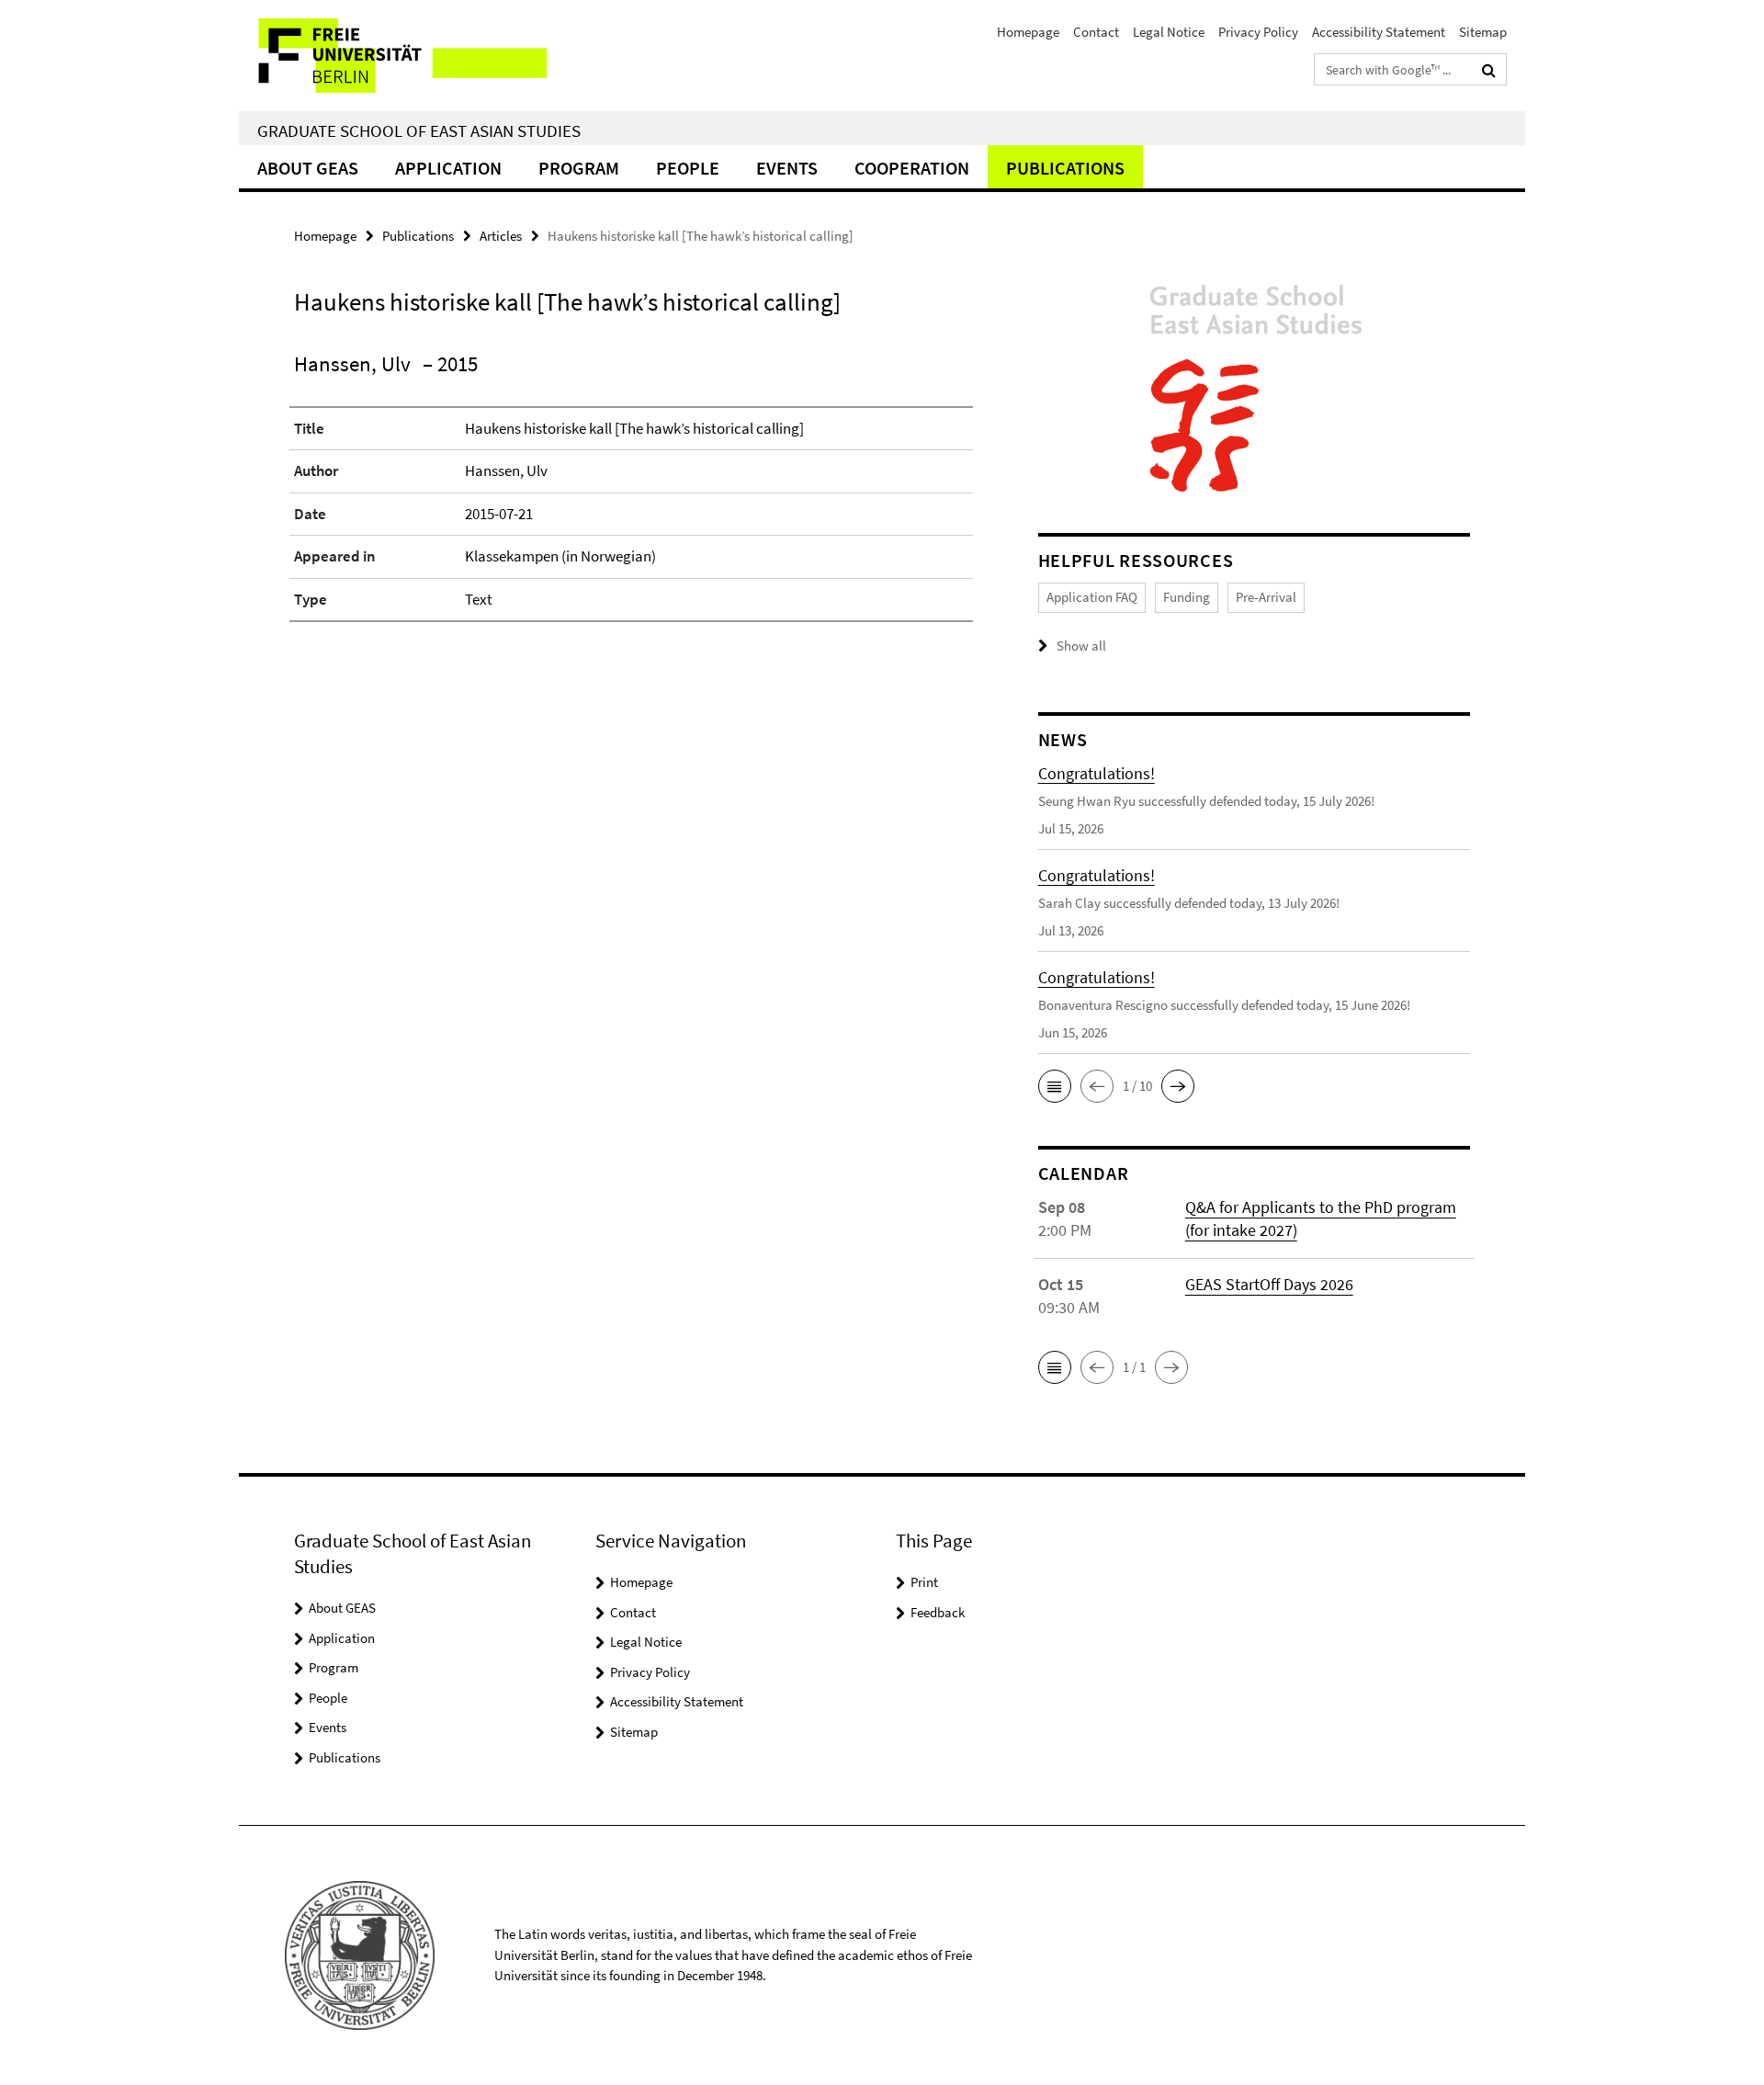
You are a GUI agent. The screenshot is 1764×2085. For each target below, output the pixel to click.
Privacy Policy (1258, 32)
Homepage (1028, 32)
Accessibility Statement (1379, 32)
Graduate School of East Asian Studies (419, 130)
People (688, 168)
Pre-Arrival (1266, 597)
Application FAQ (1092, 597)
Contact (1096, 32)
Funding (1187, 597)
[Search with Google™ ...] (1489, 70)
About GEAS (308, 168)
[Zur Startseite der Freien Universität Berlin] (393, 56)
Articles (501, 236)
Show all (1081, 646)
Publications (1065, 168)
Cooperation (912, 168)
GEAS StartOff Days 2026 (1269, 1284)
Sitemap (1483, 32)
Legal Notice (1169, 32)
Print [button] (924, 1582)
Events (787, 168)
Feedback (938, 1612)
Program (579, 168)
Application (448, 168)
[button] (1055, 1086)
